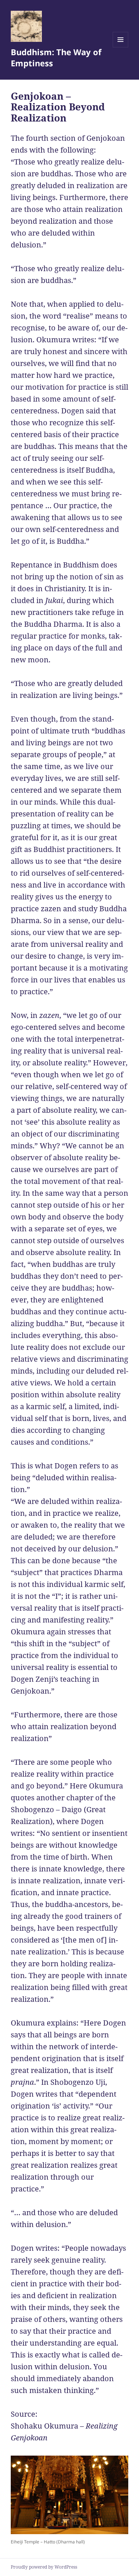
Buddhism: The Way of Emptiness (56, 57)
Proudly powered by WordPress (44, 2567)
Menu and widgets (121, 47)
